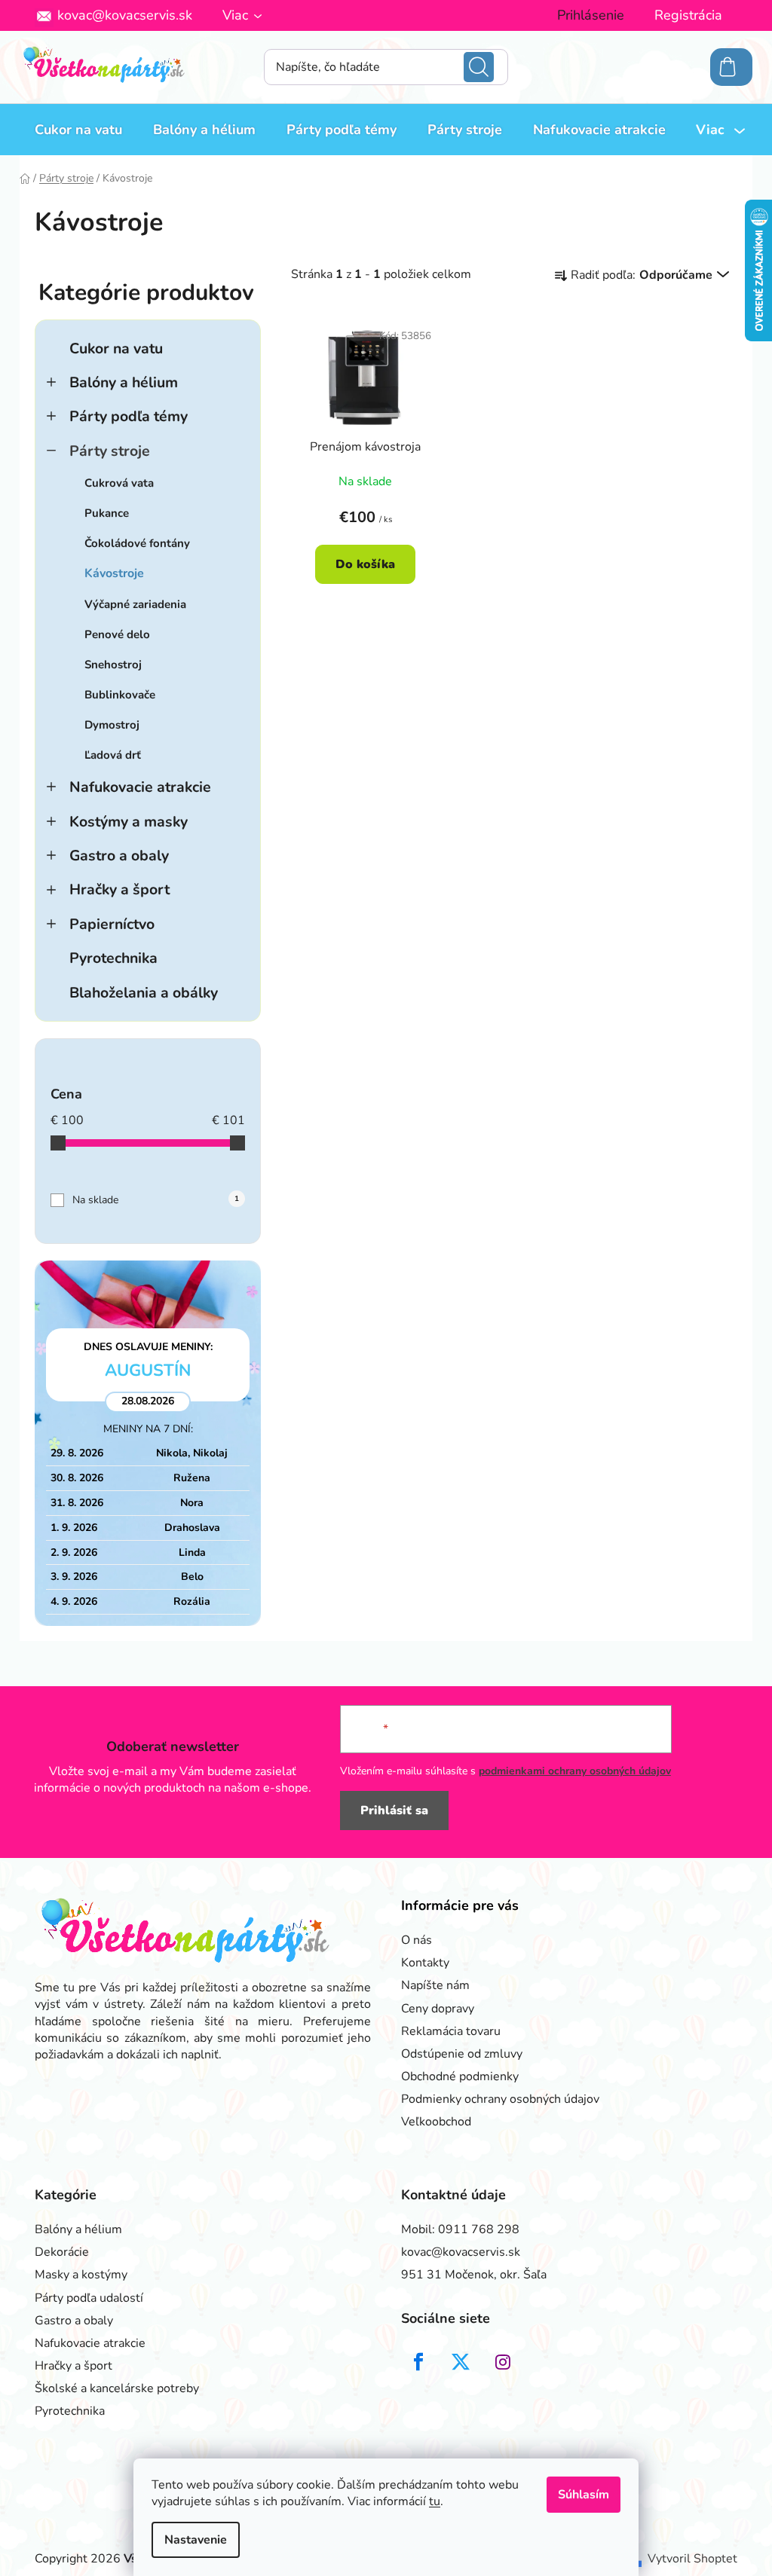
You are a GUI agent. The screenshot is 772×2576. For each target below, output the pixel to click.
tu (435, 2501)
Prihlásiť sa (394, 1811)
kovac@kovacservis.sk (125, 15)
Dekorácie (62, 2252)
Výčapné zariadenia (135, 604)
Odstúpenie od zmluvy (462, 2054)
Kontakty (425, 1963)
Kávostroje (114, 573)
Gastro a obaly (119, 856)
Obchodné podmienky (460, 2076)
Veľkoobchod (436, 2122)
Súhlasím (584, 2495)
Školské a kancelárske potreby (117, 2388)
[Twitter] (461, 2362)
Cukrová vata (119, 483)
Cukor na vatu (116, 348)
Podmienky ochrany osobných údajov (500, 2099)
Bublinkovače (120, 695)
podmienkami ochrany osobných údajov (575, 1771)
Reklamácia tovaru (451, 2031)
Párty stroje (110, 451)
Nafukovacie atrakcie (140, 787)
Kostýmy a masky (129, 822)
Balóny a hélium (124, 382)
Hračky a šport (119, 889)
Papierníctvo (112, 924)
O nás (417, 1940)
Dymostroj (112, 725)
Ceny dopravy (438, 2009)
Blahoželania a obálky (144, 993)
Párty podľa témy (129, 416)
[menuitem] (78, 130)
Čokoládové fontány (137, 543)
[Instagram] (503, 2362)
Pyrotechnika (113, 958)
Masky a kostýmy (81, 2275)
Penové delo (117, 634)
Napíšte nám (435, 1985)
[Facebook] (418, 2362)
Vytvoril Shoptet (692, 2559)
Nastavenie (196, 2540)
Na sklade (156, 1200)
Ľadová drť (113, 755)
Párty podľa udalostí (89, 2298)
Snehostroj (113, 665)
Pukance (107, 513)
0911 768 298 (479, 2229)
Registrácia (688, 15)
